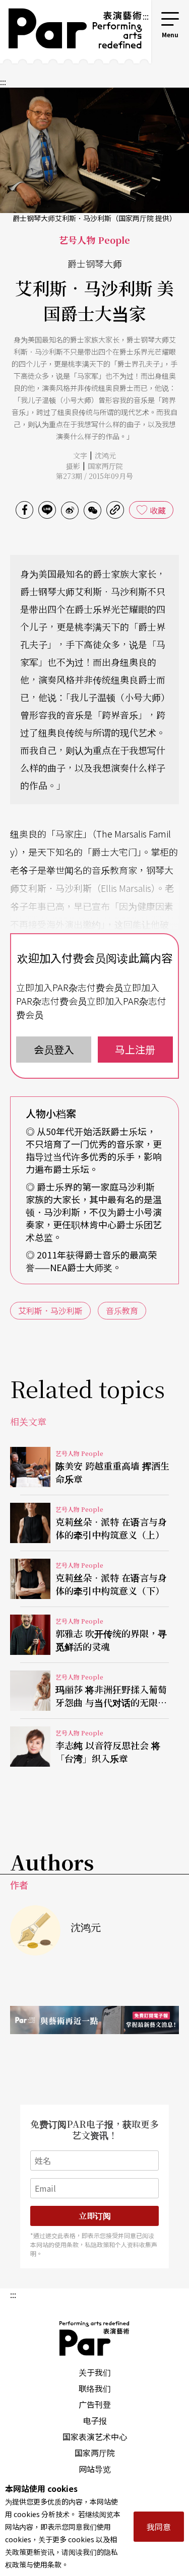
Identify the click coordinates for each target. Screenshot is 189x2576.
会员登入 (54, 1049)
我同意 (159, 2527)
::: (146, 16)
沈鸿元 (105, 455)
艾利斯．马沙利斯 (50, 1310)
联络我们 (95, 2388)
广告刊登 (95, 2404)
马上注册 (135, 1049)
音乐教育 (122, 1310)
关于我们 (95, 2372)
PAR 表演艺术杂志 (95, 2338)
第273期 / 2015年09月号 (94, 476)
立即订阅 (95, 2216)
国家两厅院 (105, 466)
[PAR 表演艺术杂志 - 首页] (71, 32)
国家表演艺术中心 (95, 2436)
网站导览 (95, 2469)
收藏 (158, 510)
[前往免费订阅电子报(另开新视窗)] (94, 2020)
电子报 (95, 2420)
